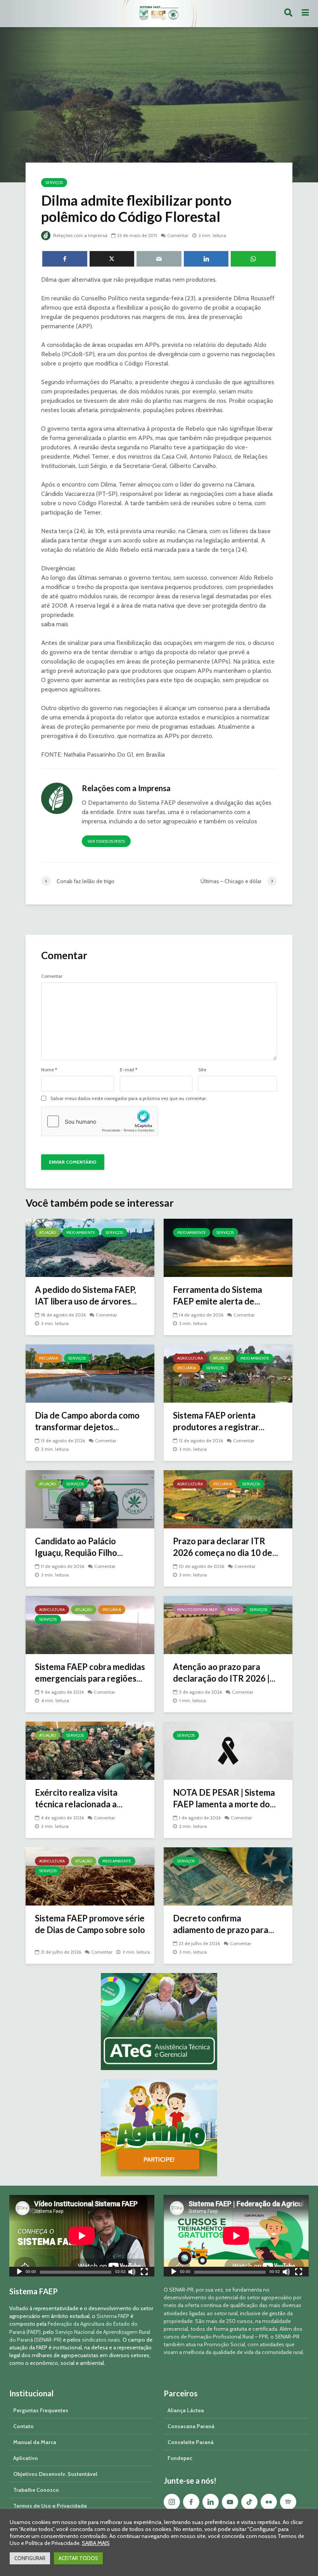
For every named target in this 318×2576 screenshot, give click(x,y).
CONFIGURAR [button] (30, 2558)
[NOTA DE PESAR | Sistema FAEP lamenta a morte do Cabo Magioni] (228, 1750)
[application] (82, 2236)
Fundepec (180, 2458)
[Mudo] (132, 2273)
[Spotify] (288, 2502)
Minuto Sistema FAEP (197, 1610)
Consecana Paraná (191, 2426)
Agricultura (190, 1358)
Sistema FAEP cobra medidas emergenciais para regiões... (90, 1673)
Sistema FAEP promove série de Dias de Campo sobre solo (90, 1924)
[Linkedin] (211, 2502)
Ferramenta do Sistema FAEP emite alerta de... (218, 1295)
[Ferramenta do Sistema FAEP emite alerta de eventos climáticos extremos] (228, 1247)
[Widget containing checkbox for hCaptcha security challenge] (100, 1121)
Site (202, 1070)
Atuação (48, 1233)
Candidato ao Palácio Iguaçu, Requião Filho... (79, 1547)
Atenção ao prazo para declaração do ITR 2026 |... (224, 1673)
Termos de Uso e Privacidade (50, 2506)
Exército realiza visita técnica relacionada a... (79, 1798)
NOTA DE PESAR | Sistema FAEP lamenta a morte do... (224, 1798)
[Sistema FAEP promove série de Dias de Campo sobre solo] (90, 1876)
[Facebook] (191, 2502)
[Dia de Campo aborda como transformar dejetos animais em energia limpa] (90, 1373)
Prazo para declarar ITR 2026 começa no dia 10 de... (226, 1547)
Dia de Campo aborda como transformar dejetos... (87, 1421)
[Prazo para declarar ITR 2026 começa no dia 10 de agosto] (228, 1499)
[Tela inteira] (144, 2273)
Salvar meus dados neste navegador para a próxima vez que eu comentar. (129, 1098)
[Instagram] (172, 2502)
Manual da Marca (35, 2442)
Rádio (233, 1610)
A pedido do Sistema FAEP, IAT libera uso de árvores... (86, 1295)
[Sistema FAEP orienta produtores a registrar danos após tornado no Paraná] (228, 1373)
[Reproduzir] (19, 2273)
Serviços (54, 183)
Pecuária (48, 1358)
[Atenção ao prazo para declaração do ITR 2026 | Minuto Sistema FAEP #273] (228, 1624)
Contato (23, 2426)
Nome (49, 1070)
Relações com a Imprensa (80, 235)
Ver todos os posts (106, 841)
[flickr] (269, 2502)
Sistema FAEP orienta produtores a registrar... (219, 1421)
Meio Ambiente (81, 1233)
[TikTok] (249, 2502)
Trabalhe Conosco (36, 2490)
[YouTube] (230, 2502)
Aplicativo (26, 2458)
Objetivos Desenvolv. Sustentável (55, 2474)
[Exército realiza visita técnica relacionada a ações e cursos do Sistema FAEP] (90, 1750)
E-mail (129, 1070)
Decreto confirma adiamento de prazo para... (224, 1924)
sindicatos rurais (101, 2340)
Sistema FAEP (113, 2316)
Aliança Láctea (186, 2410)
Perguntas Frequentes (41, 2410)
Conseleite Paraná (191, 2442)
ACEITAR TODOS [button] (78, 2558)
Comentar (178, 235)
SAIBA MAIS (96, 2543)
